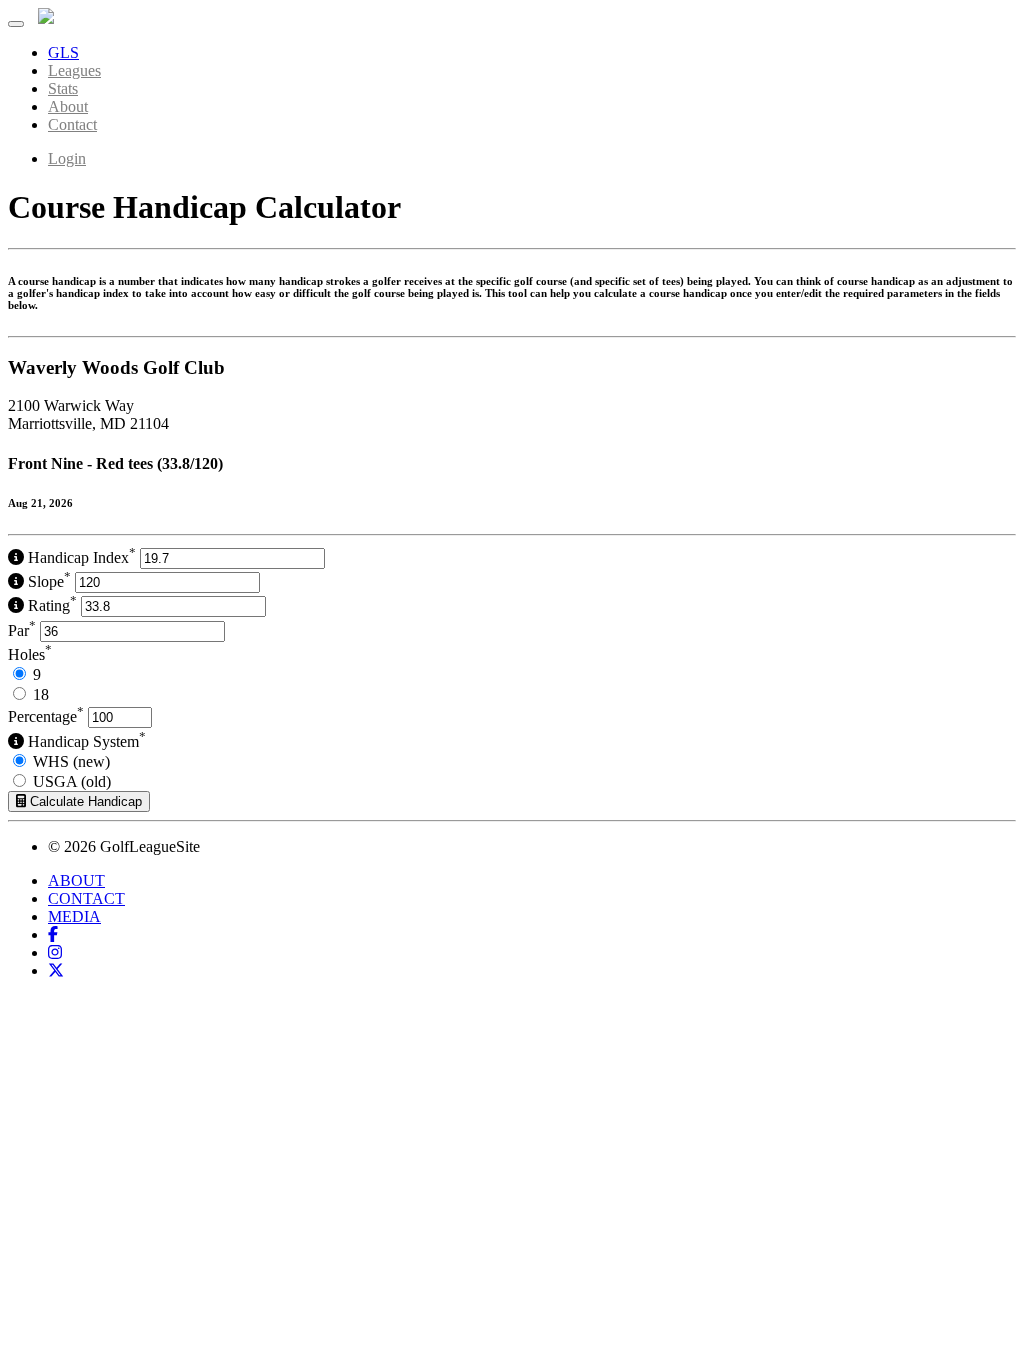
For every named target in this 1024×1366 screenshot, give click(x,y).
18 (41, 694)
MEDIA (74, 916)
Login (67, 158)
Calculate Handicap (84, 801)
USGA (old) (72, 781)
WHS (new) (71, 761)
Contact (72, 124)
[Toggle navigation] (16, 24)
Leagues (74, 70)
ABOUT (76, 880)
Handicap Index (80, 557)
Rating (50, 605)
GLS (63, 52)
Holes (30, 654)
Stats (63, 88)
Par (22, 630)
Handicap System (85, 741)
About (68, 106)
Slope (47, 581)
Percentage (46, 716)
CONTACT (86, 898)
